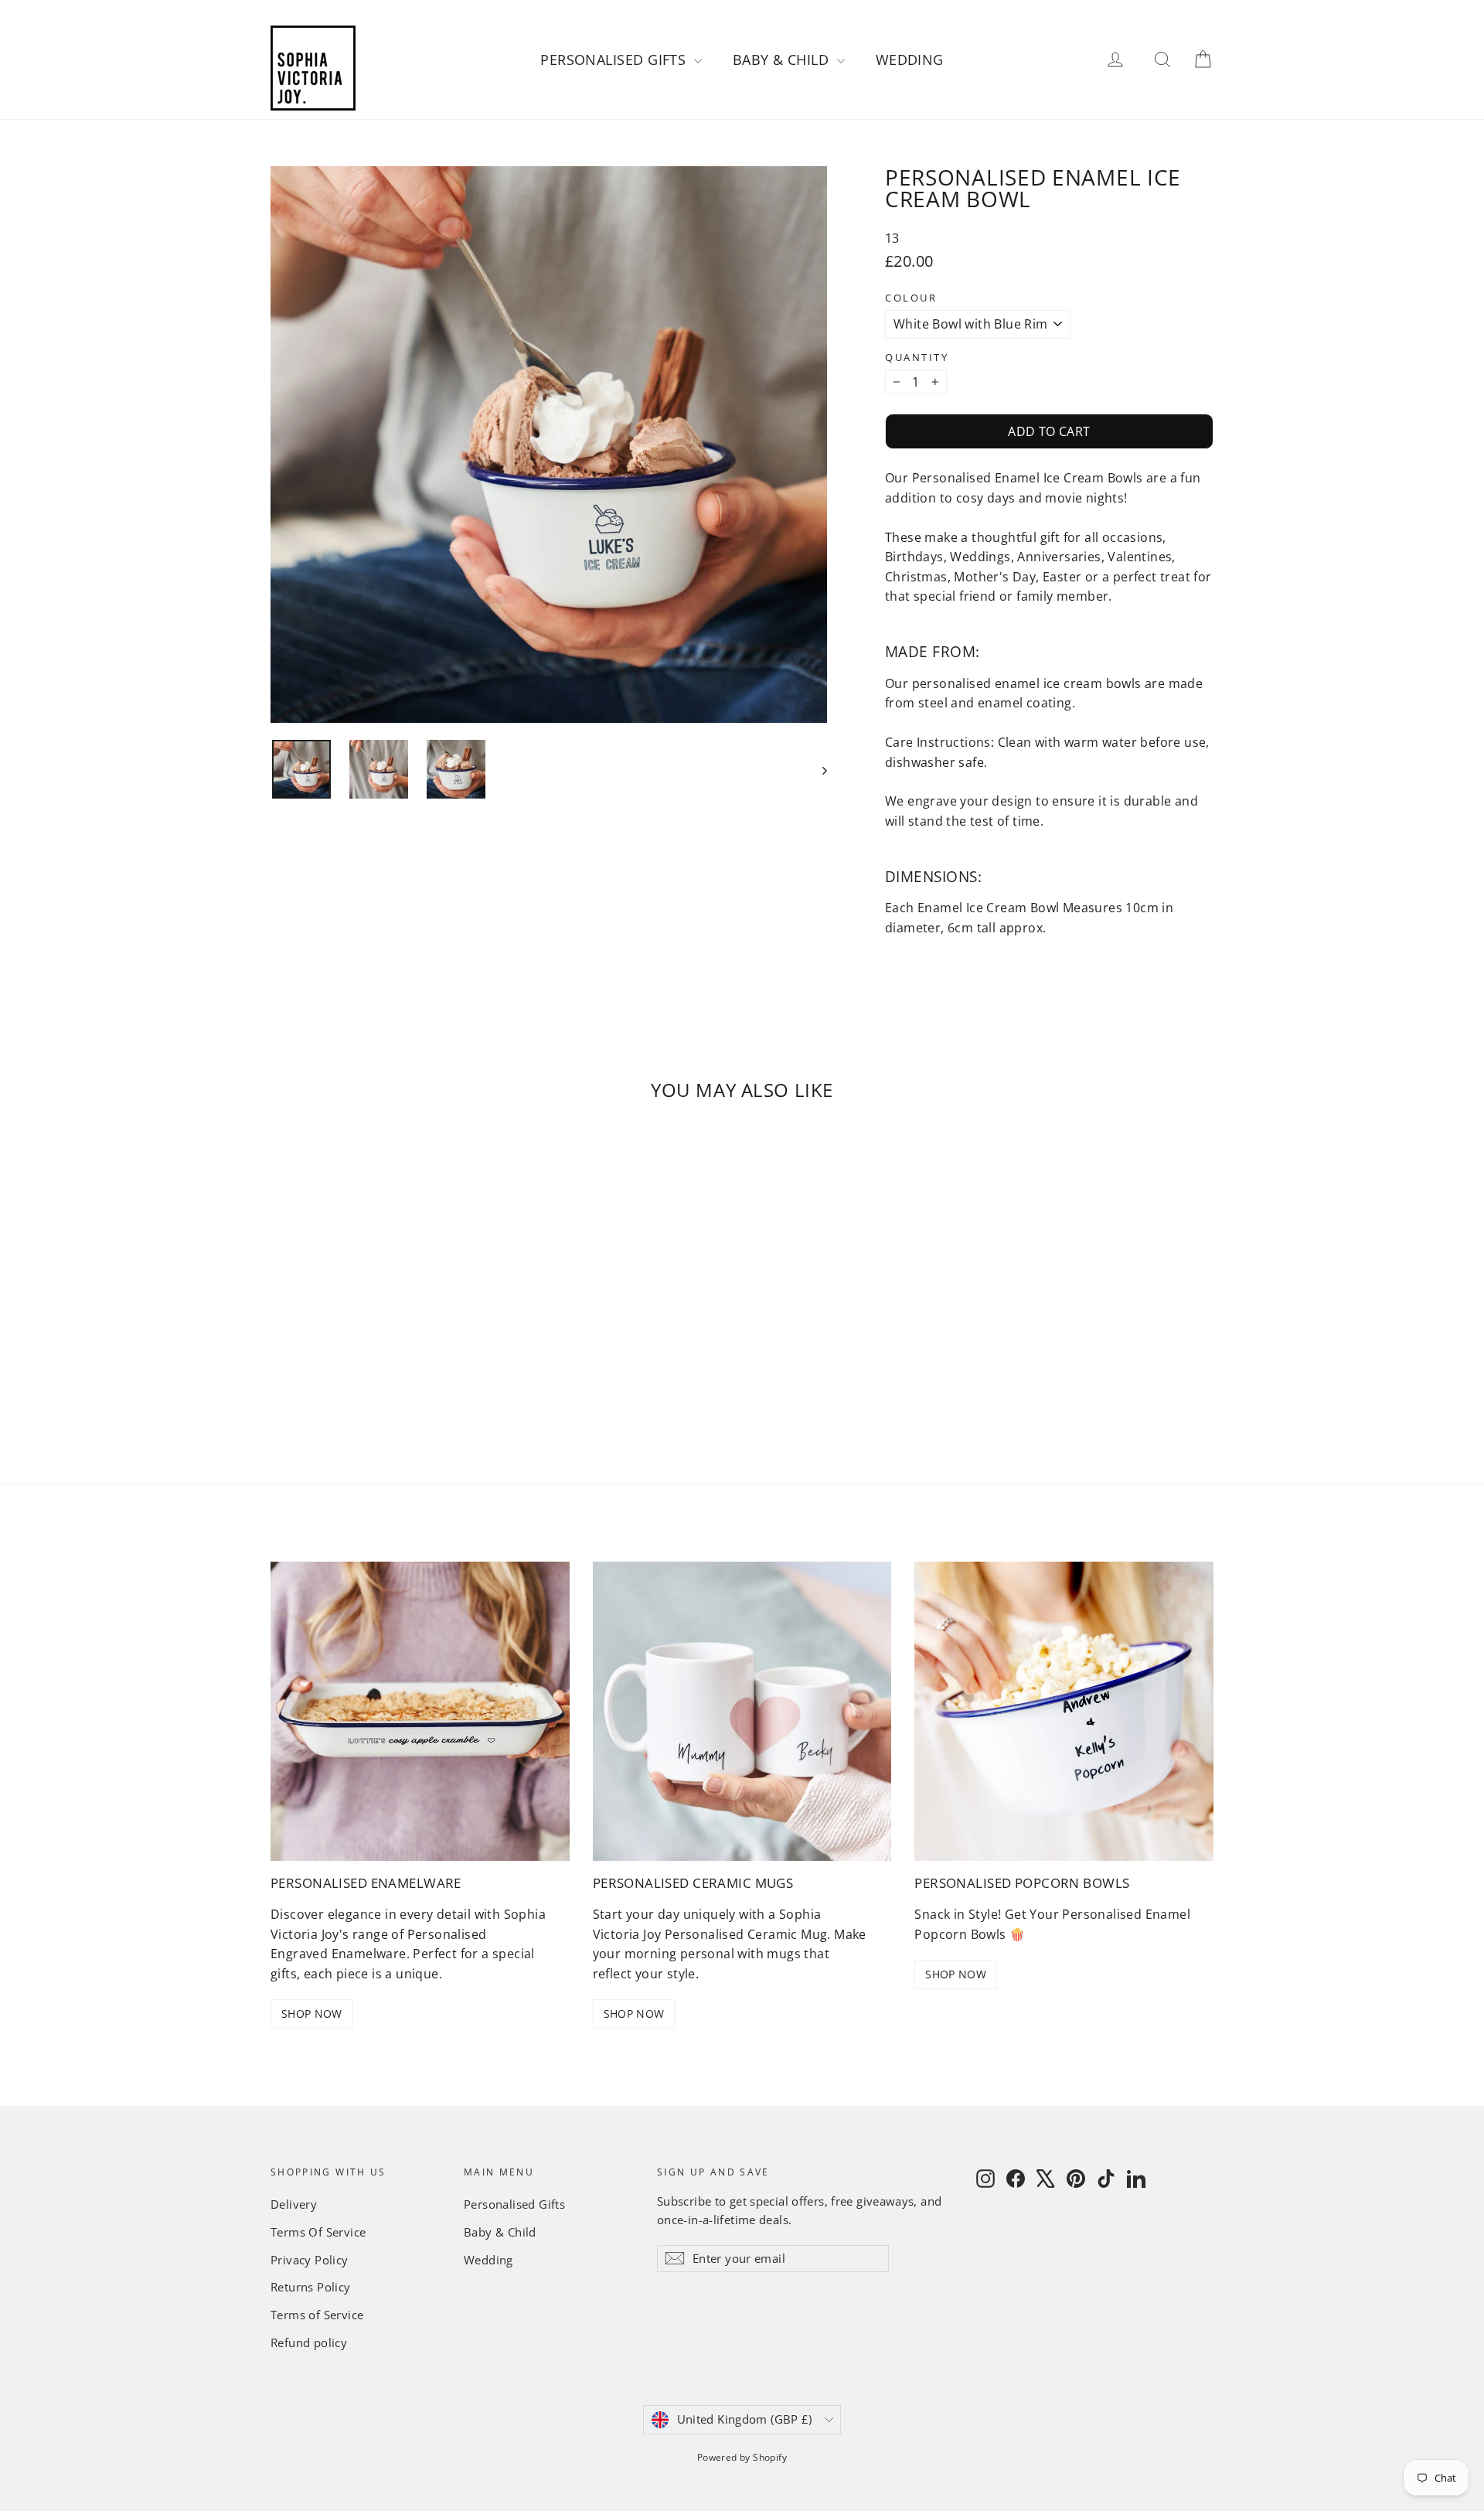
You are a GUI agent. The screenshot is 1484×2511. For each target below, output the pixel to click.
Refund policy (309, 2342)
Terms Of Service (318, 2232)
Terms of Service (317, 2315)
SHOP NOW (312, 2014)
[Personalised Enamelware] (420, 1711)
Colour (911, 298)
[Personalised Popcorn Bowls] (1064, 1711)
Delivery (294, 2204)
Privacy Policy (310, 2260)
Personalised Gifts (615, 60)
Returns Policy (311, 2287)
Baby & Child (783, 60)
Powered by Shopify (742, 2457)
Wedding (910, 60)
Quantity (917, 358)
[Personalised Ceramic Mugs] (742, 1711)
